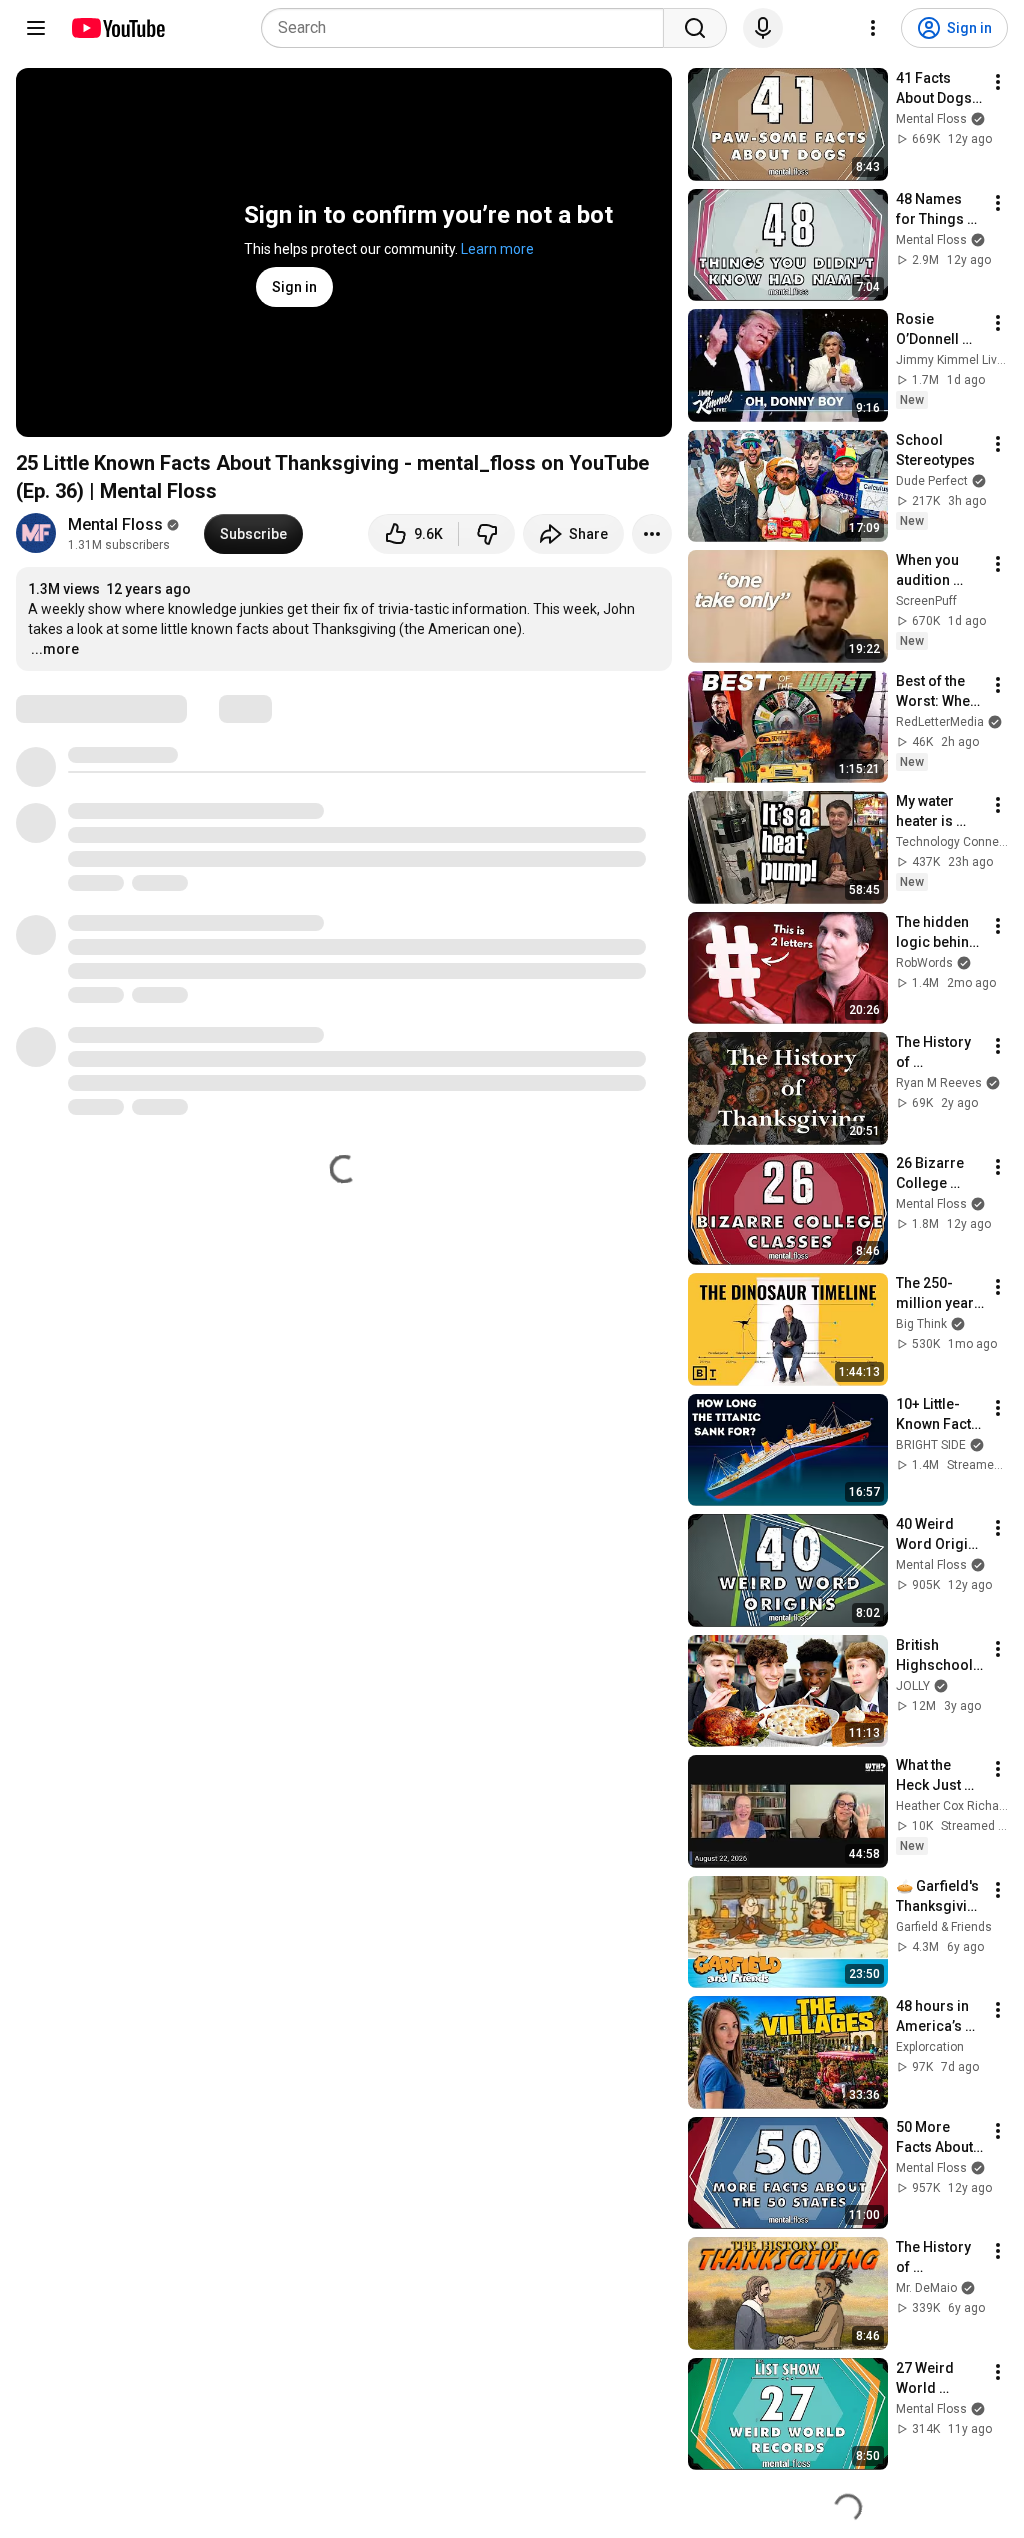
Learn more (497, 249)
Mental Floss (115, 524)
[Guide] (36, 28)
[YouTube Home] (117, 28)
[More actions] (652, 534)
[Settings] (873, 28)
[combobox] (468, 28)
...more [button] (55, 649)
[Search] (695, 28)
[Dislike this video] (487, 534)
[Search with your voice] (763, 28)
